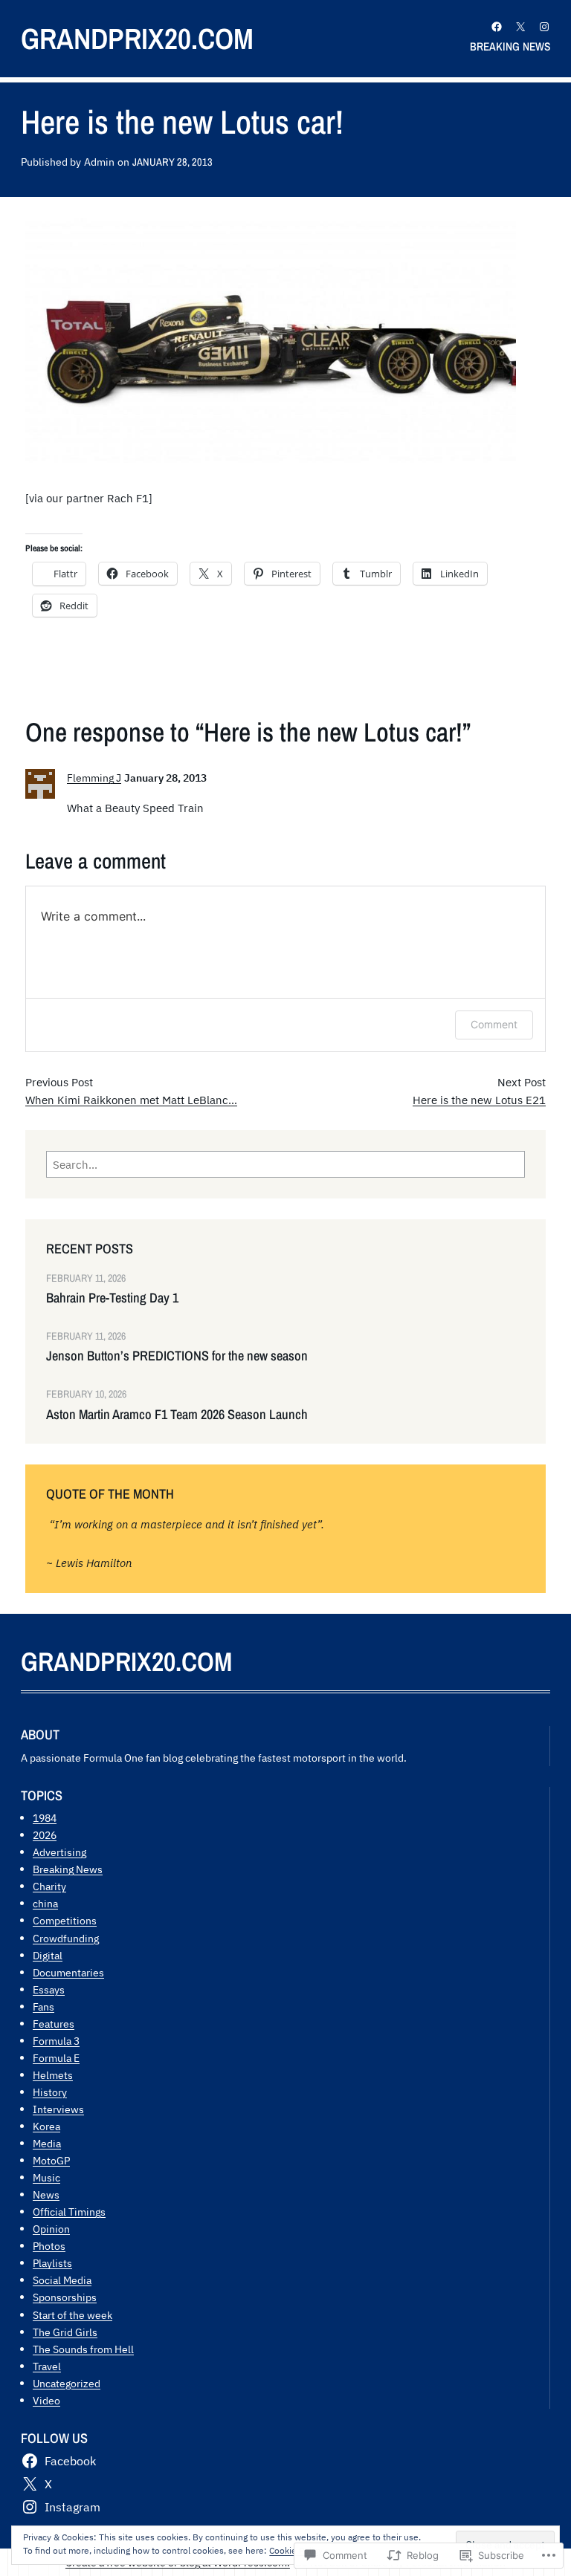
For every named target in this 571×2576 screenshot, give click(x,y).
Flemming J (94, 778)
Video (46, 2400)
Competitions (65, 1920)
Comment (494, 1024)
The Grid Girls (65, 2332)
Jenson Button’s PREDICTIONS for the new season (177, 1356)
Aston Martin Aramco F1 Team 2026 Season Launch (177, 1415)
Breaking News (68, 1869)
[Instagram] (544, 27)
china (45, 1903)
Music (46, 2177)
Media (47, 2143)
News (46, 2194)
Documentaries (68, 1972)
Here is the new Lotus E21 (479, 1100)
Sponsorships (65, 2297)
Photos (49, 2246)
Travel (47, 2366)
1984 (45, 1818)
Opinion (51, 2229)
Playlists (52, 2263)
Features (54, 2024)
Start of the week (72, 2315)
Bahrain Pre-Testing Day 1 (112, 1298)
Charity (49, 1886)
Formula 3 (56, 2041)
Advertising (59, 1852)
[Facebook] (497, 27)
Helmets (53, 2075)
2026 (45, 1835)
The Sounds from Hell (83, 2349)
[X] (520, 27)
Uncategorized (67, 2383)
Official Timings (69, 2212)
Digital (48, 1955)
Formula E (56, 2058)
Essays (49, 1989)
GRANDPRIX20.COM (137, 38)
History (50, 2092)
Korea (46, 2126)
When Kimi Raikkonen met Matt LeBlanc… (131, 1100)
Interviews (58, 2109)
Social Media (62, 2280)
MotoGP (51, 2160)
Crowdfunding (66, 1938)
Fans (43, 2006)
